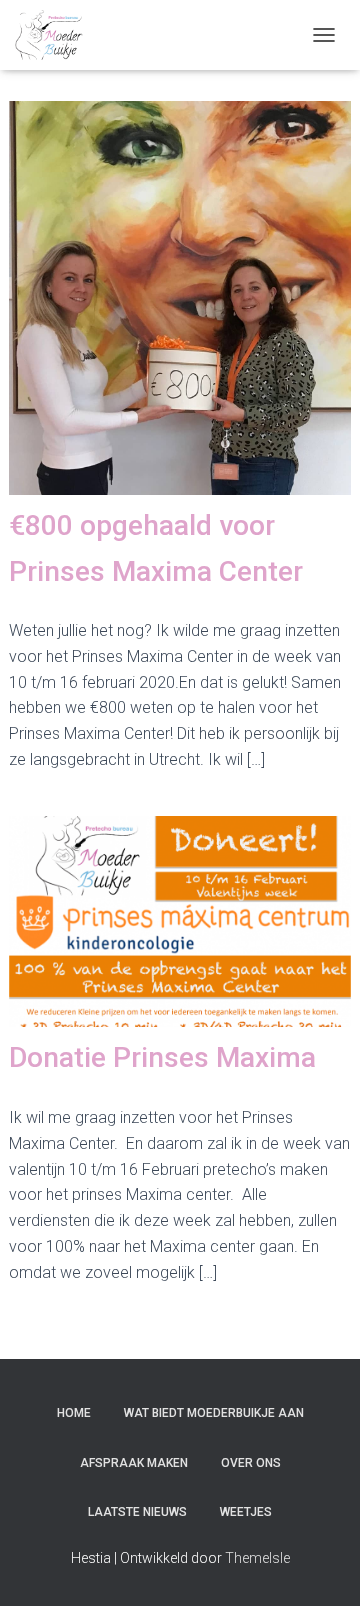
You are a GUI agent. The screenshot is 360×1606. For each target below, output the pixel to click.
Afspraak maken (134, 1463)
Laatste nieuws (137, 1512)
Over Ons (251, 1463)
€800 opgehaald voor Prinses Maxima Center (156, 548)
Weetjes (246, 1512)
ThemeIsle (257, 1558)
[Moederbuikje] (56, 35)
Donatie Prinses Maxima (162, 1057)
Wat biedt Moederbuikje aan (214, 1413)
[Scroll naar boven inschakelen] (320, 1566)
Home (74, 1413)
